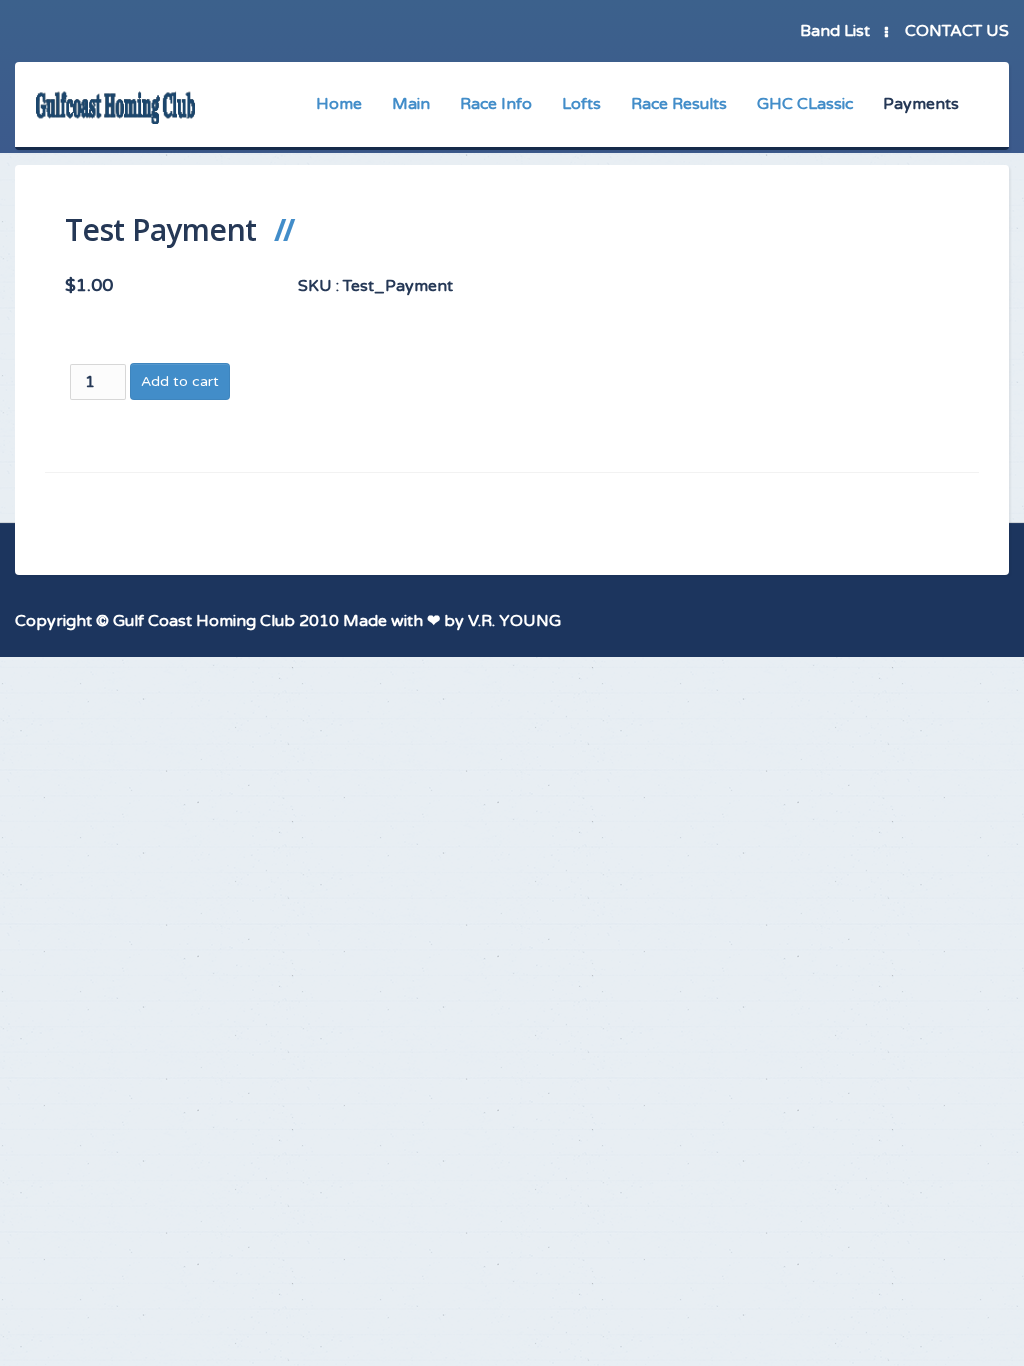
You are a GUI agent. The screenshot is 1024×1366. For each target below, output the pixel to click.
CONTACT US (957, 31)
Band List (835, 31)
